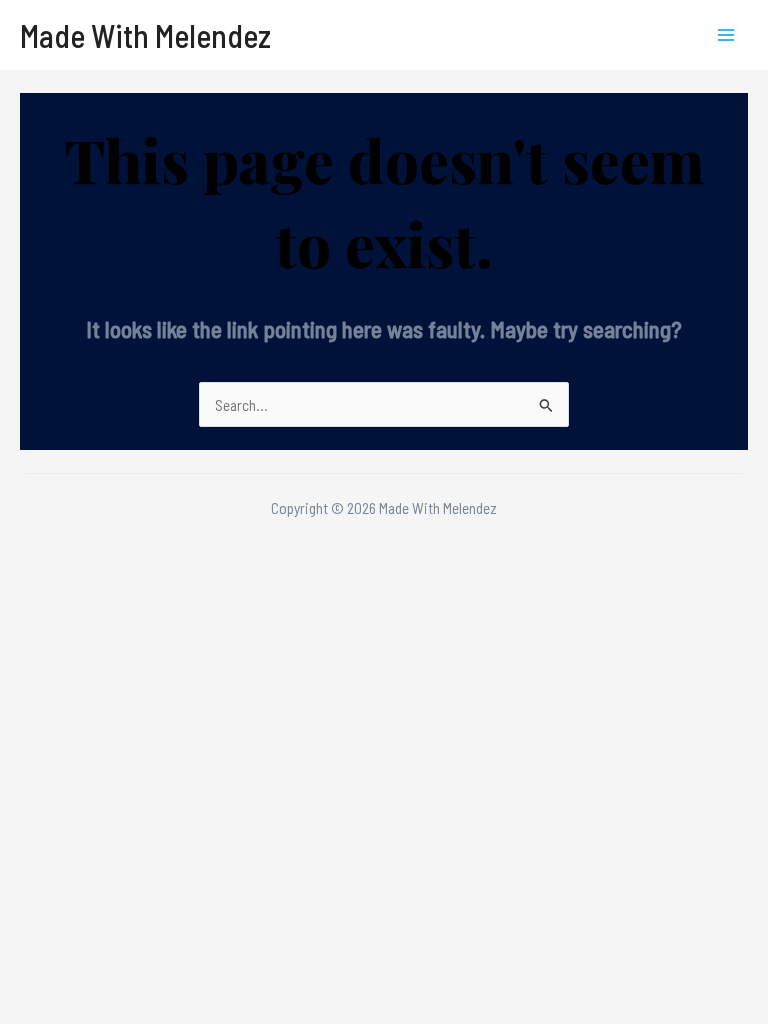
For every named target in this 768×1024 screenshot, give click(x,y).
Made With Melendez (145, 35)
